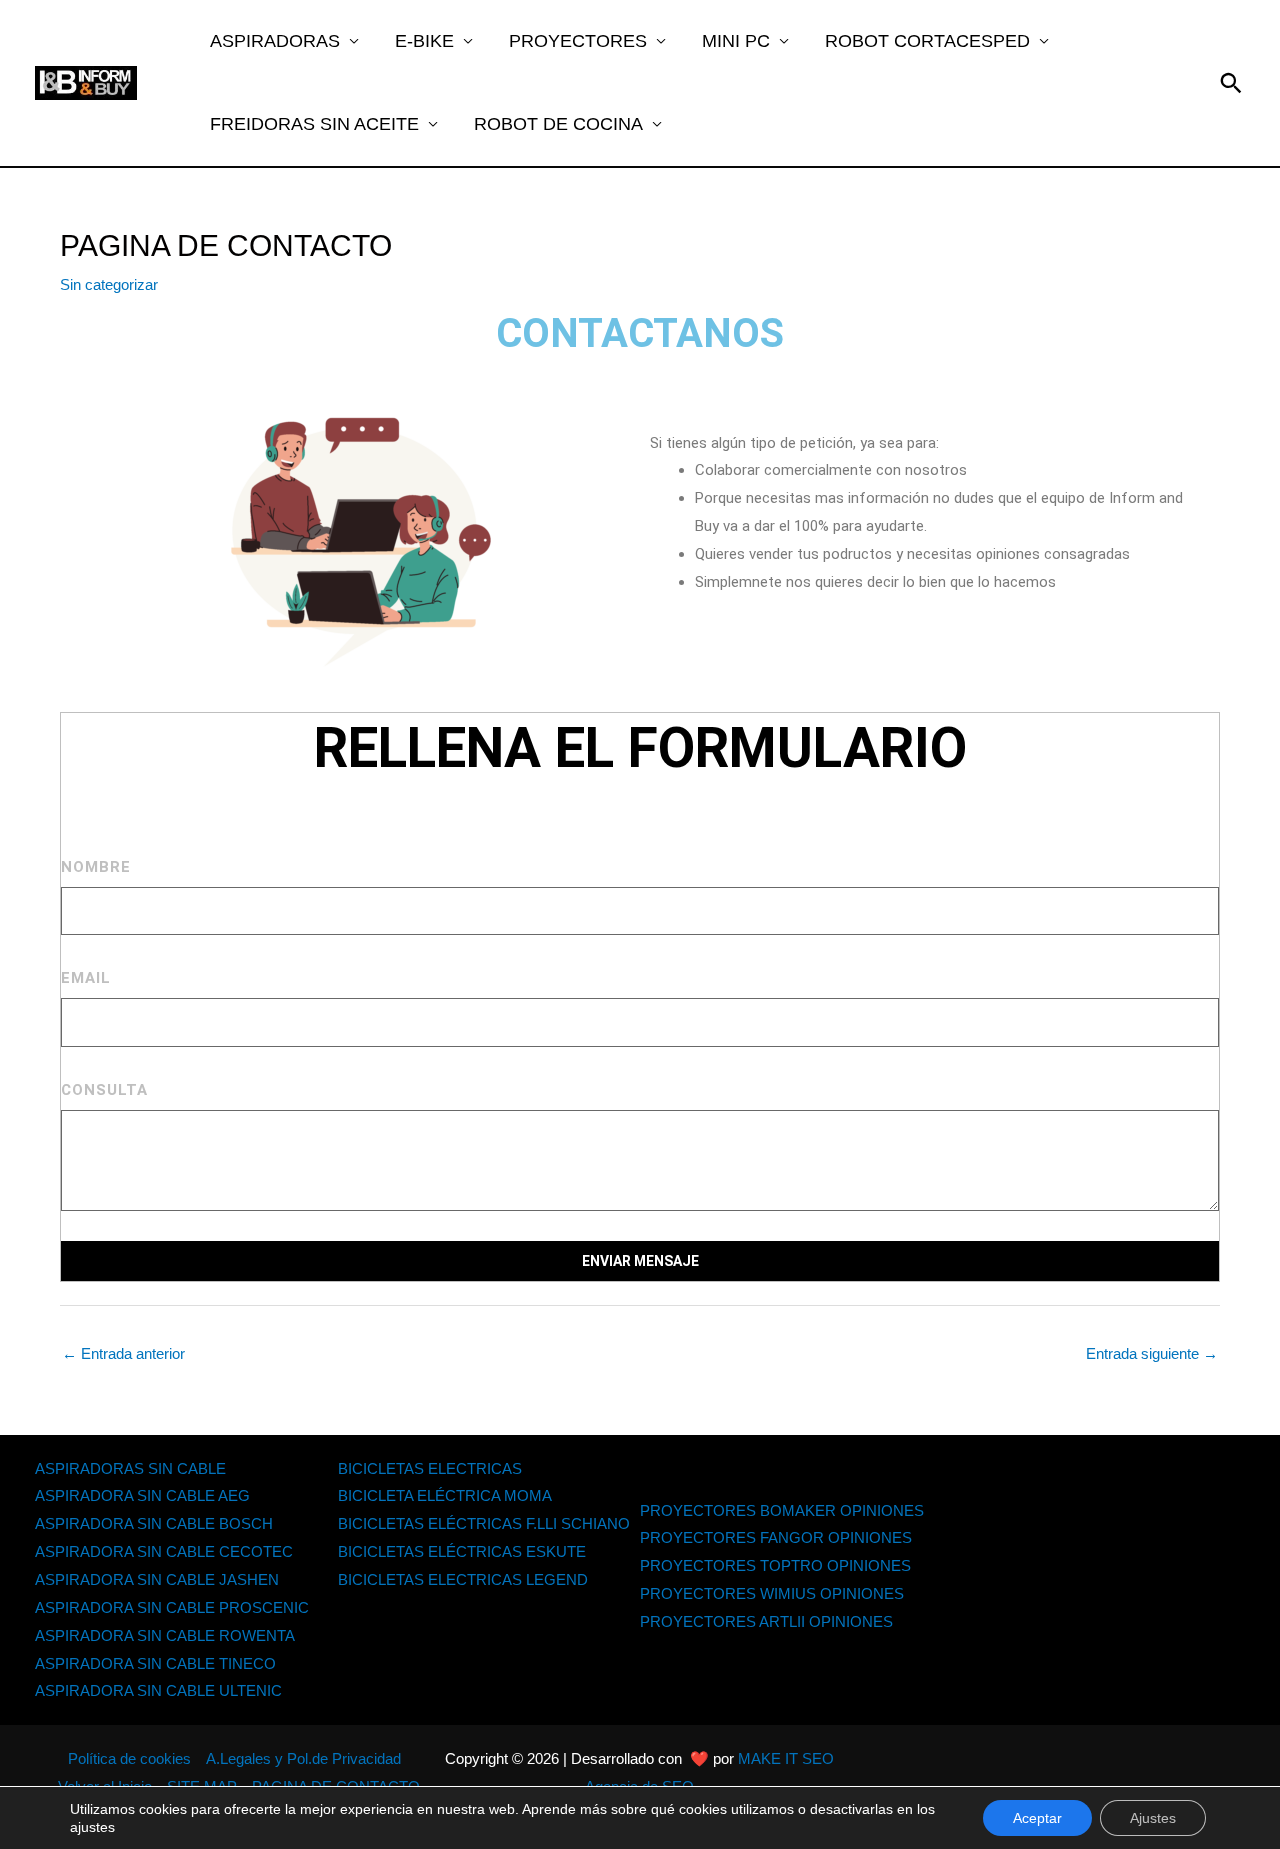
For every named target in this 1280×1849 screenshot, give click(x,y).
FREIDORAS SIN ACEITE (314, 124)
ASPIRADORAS (275, 41)
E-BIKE (424, 41)
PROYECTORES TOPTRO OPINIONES (775, 1565)
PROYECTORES (578, 41)
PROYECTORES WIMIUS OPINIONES (772, 1593)
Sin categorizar (109, 284)
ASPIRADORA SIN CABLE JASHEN (157, 1579)
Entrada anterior (123, 1353)
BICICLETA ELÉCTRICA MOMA (445, 1495)
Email (86, 978)
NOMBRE (96, 867)
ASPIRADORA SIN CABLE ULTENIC (158, 1690)
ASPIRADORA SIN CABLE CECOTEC (164, 1551)
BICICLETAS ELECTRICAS (430, 1468)
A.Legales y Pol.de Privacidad (303, 1758)
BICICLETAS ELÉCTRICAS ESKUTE (462, 1551)
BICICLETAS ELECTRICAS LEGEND (463, 1579)
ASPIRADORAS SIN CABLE (130, 1468)
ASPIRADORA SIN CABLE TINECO (155, 1663)
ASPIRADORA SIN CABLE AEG (142, 1495)
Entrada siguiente (1152, 1353)
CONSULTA (104, 1090)
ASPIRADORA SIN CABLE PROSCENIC (172, 1607)
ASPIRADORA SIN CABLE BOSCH (154, 1523)
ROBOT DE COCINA (558, 124)
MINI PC (736, 41)
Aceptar (1037, 1818)
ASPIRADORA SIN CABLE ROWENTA (165, 1635)
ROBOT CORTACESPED (927, 41)
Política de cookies (129, 1758)
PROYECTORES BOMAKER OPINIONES (782, 1510)
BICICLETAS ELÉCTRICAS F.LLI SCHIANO (484, 1523)
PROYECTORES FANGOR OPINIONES (776, 1537)
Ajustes (1153, 1818)
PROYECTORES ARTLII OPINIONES (766, 1621)
